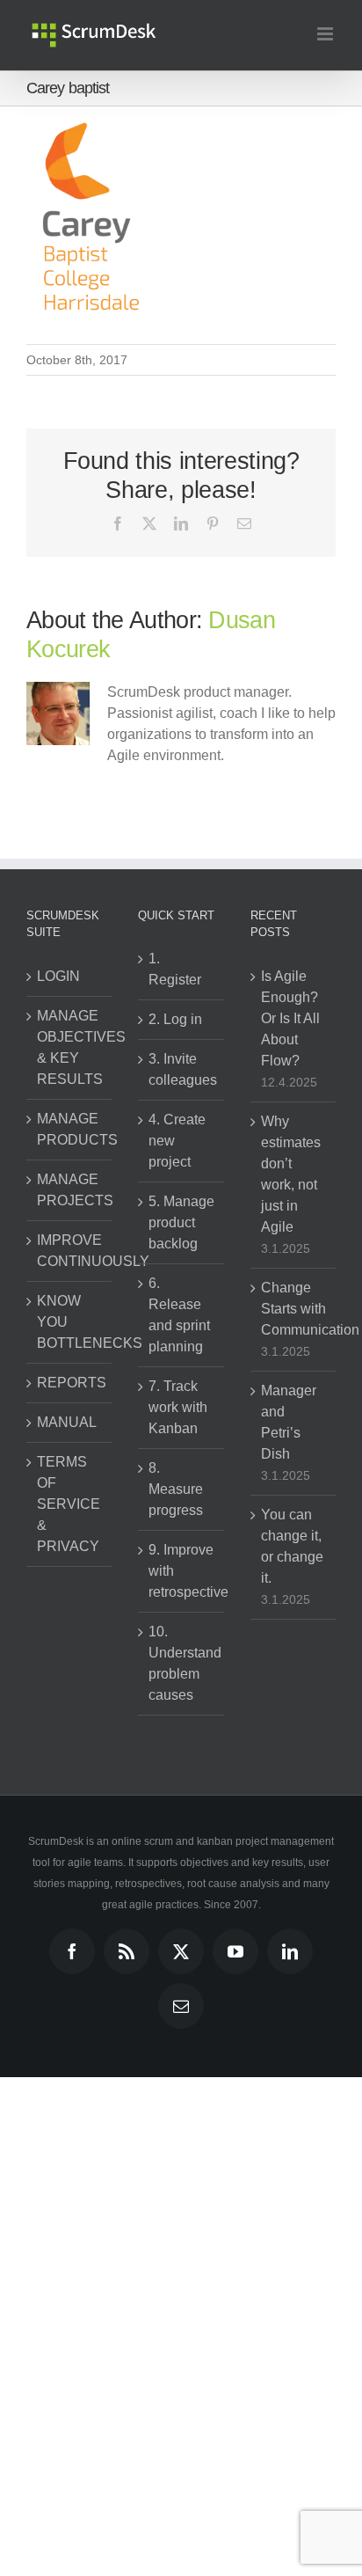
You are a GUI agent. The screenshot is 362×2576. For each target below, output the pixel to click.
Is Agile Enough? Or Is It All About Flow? (290, 1018)
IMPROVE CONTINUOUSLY (70, 1251)
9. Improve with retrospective (181, 1571)
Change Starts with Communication (294, 1309)
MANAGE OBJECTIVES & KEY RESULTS (70, 1047)
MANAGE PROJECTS (70, 1190)
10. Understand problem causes (181, 1663)
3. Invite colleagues (181, 1069)
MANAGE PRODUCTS (70, 1129)
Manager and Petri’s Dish (289, 1422)
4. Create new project (177, 1141)
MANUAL (67, 1422)
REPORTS (70, 1383)
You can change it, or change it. (292, 1546)
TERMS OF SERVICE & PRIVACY (69, 1504)
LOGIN (58, 976)
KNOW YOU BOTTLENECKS (70, 1322)
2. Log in (175, 1019)
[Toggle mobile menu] (326, 34)
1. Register (175, 969)
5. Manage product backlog (181, 1222)
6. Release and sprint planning (179, 1315)
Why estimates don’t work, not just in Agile (291, 1174)
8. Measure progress (176, 1489)
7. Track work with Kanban (178, 1407)
